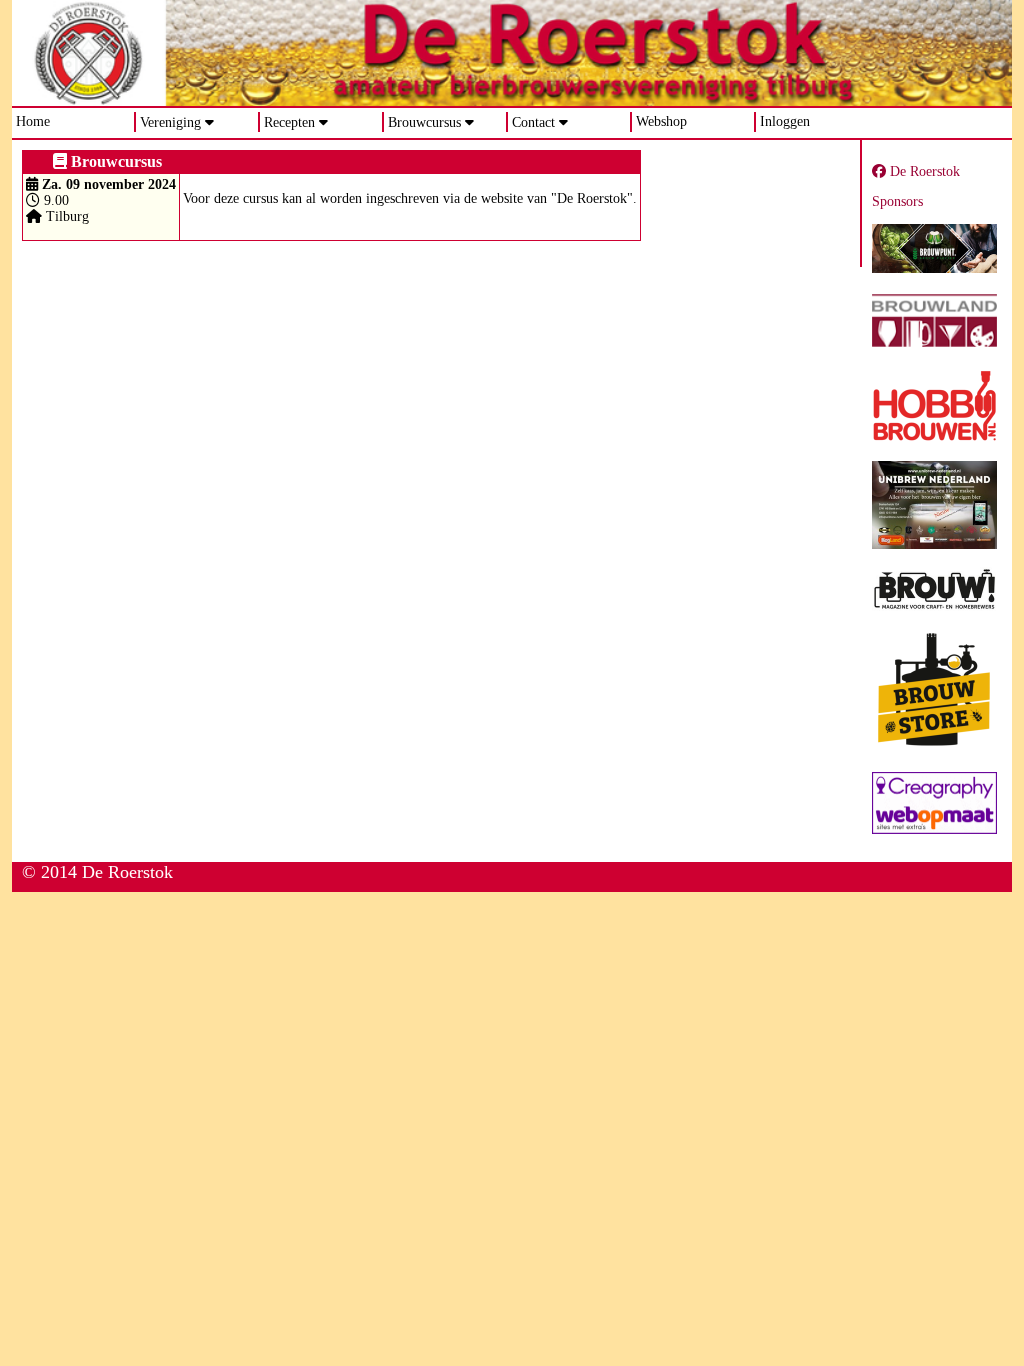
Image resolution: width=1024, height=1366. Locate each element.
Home (33, 121)
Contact (533, 122)
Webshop (661, 121)
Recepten (289, 122)
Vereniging (170, 122)
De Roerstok (923, 171)
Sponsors (897, 201)
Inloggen (785, 121)
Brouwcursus (424, 122)
